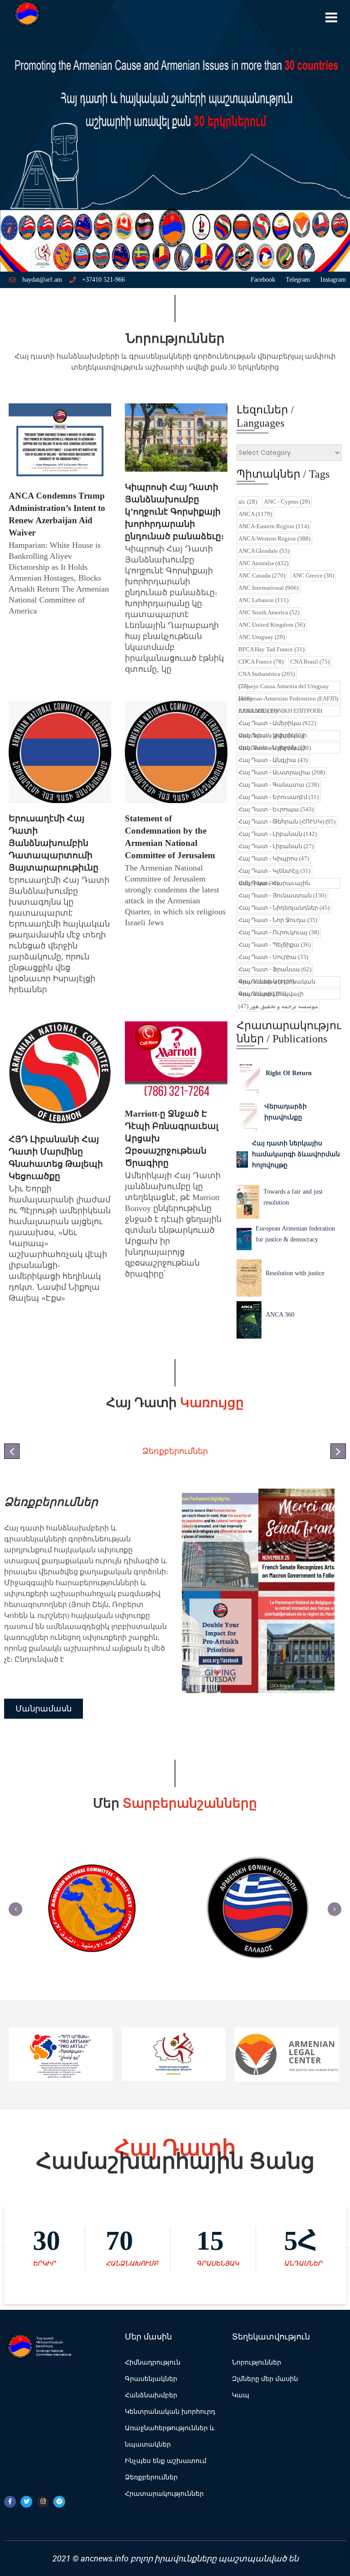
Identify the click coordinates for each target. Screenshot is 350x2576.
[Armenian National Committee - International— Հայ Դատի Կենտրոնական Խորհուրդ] (45, 16)
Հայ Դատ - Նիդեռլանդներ (284, 908)
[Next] (335, 1909)
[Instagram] (43, 2502)
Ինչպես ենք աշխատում (75, 1502)
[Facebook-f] (10, 2502)
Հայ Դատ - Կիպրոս (274, 858)
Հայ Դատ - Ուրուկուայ (279, 932)
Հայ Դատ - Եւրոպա (276, 809)
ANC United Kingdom (272, 625)
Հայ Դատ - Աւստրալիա (282, 772)
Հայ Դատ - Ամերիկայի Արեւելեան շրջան (273, 735)
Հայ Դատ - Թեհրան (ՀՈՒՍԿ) (287, 822)
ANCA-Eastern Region (274, 526)
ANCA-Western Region (274, 538)
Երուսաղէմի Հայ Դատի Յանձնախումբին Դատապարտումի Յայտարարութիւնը (54, 843)
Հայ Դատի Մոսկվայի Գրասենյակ (271, 994)
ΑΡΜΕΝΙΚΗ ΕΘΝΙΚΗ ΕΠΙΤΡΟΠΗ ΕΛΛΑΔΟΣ (280, 711)
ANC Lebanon (263, 600)
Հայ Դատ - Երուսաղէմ (278, 797)
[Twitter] (26, 2502)
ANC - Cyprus (287, 502)
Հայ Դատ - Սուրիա (273, 957)
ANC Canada (262, 575)
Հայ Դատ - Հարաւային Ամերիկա (274, 883)
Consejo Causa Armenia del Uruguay (284, 686)
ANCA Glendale (264, 551)
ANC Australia (263, 563)
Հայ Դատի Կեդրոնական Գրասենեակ (277, 981)
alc (248, 502)
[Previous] (15, 1909)
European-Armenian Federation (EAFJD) (288, 698)
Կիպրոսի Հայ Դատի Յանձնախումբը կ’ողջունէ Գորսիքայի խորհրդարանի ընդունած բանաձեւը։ (174, 512)
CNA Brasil (310, 662)
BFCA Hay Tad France (271, 649)
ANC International (268, 588)
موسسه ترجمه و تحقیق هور (278, 1006)
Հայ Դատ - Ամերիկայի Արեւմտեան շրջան (275, 748)
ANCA (255, 514)
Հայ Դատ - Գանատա (279, 785)
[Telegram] (59, 2502)
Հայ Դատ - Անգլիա (273, 760)
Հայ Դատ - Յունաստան (282, 895)
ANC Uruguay (262, 637)
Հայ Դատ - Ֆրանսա (275, 969)
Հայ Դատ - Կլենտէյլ (274, 871)
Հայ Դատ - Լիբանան (278, 834)
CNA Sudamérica (267, 674)
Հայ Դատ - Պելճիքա (275, 945)
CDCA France (261, 662)
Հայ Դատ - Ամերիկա (277, 723)
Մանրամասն (44, 1676)
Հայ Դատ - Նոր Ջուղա (278, 920)
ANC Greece (313, 575)
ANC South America (269, 612)
